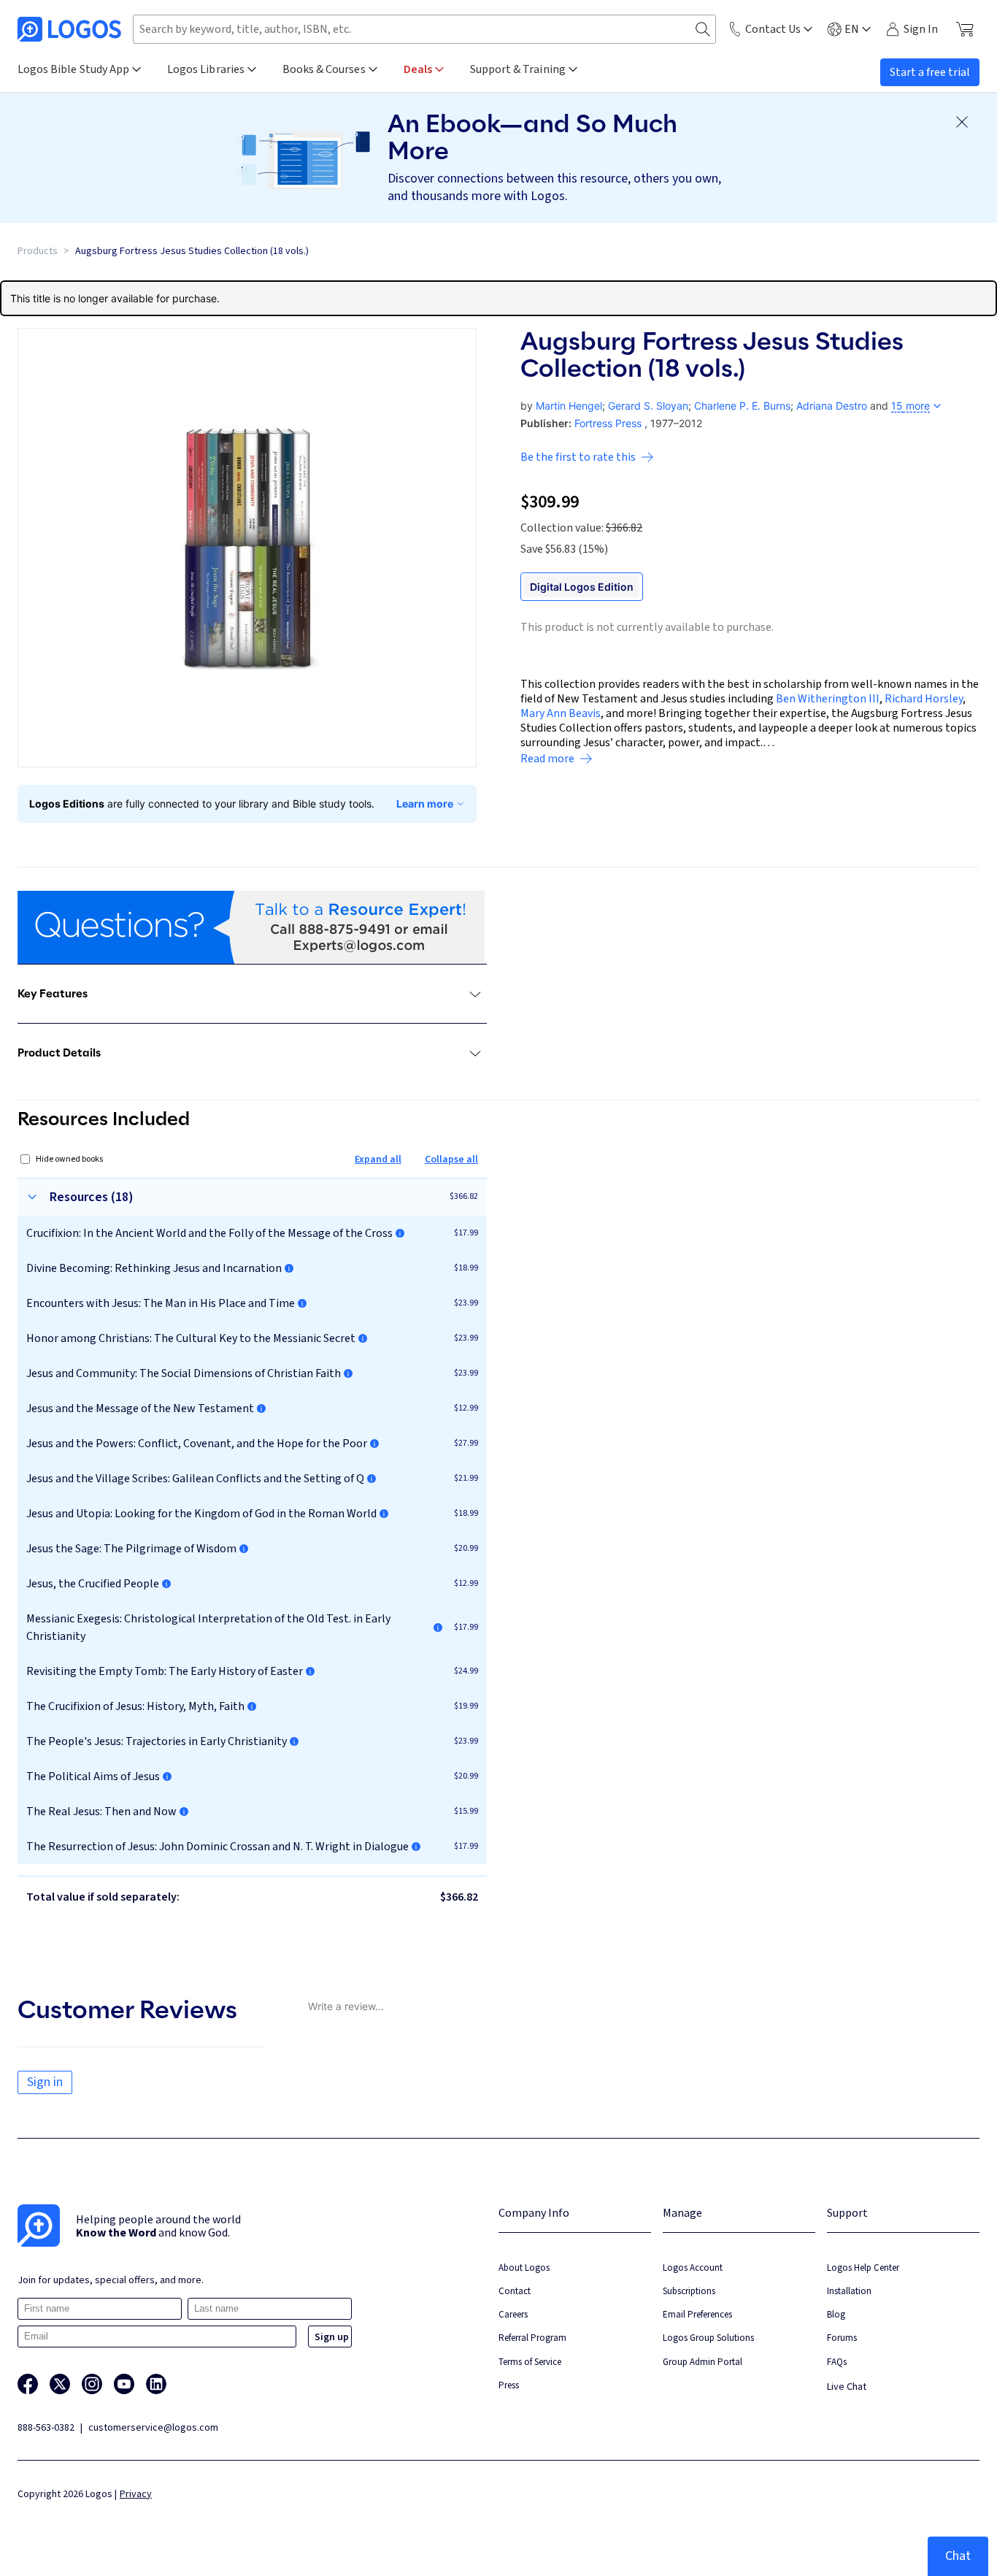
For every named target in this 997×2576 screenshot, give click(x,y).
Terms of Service (530, 2362)
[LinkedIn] (156, 2384)
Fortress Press (608, 423)
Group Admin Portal (702, 2362)
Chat (958, 2556)
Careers (513, 2314)
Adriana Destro (832, 406)
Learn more (425, 804)
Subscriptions (689, 2291)
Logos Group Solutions (708, 2338)
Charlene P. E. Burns (742, 406)
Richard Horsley (924, 699)
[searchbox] (424, 29)
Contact (515, 2291)
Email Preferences (697, 2314)
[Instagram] (92, 2384)
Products (38, 251)
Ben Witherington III (828, 699)
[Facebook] (28, 2384)
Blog (836, 2314)
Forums (842, 2338)
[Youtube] (124, 2384)
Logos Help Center (863, 2268)
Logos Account (693, 2268)
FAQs (837, 2362)
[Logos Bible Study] (69, 29)
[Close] (962, 122)
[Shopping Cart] (965, 29)
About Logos (524, 2268)
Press (509, 2385)
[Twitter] (60, 2384)
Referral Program (532, 2338)
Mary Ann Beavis (561, 713)
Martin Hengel (569, 406)
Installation (849, 2291)
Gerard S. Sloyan (648, 406)
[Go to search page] (703, 30)
